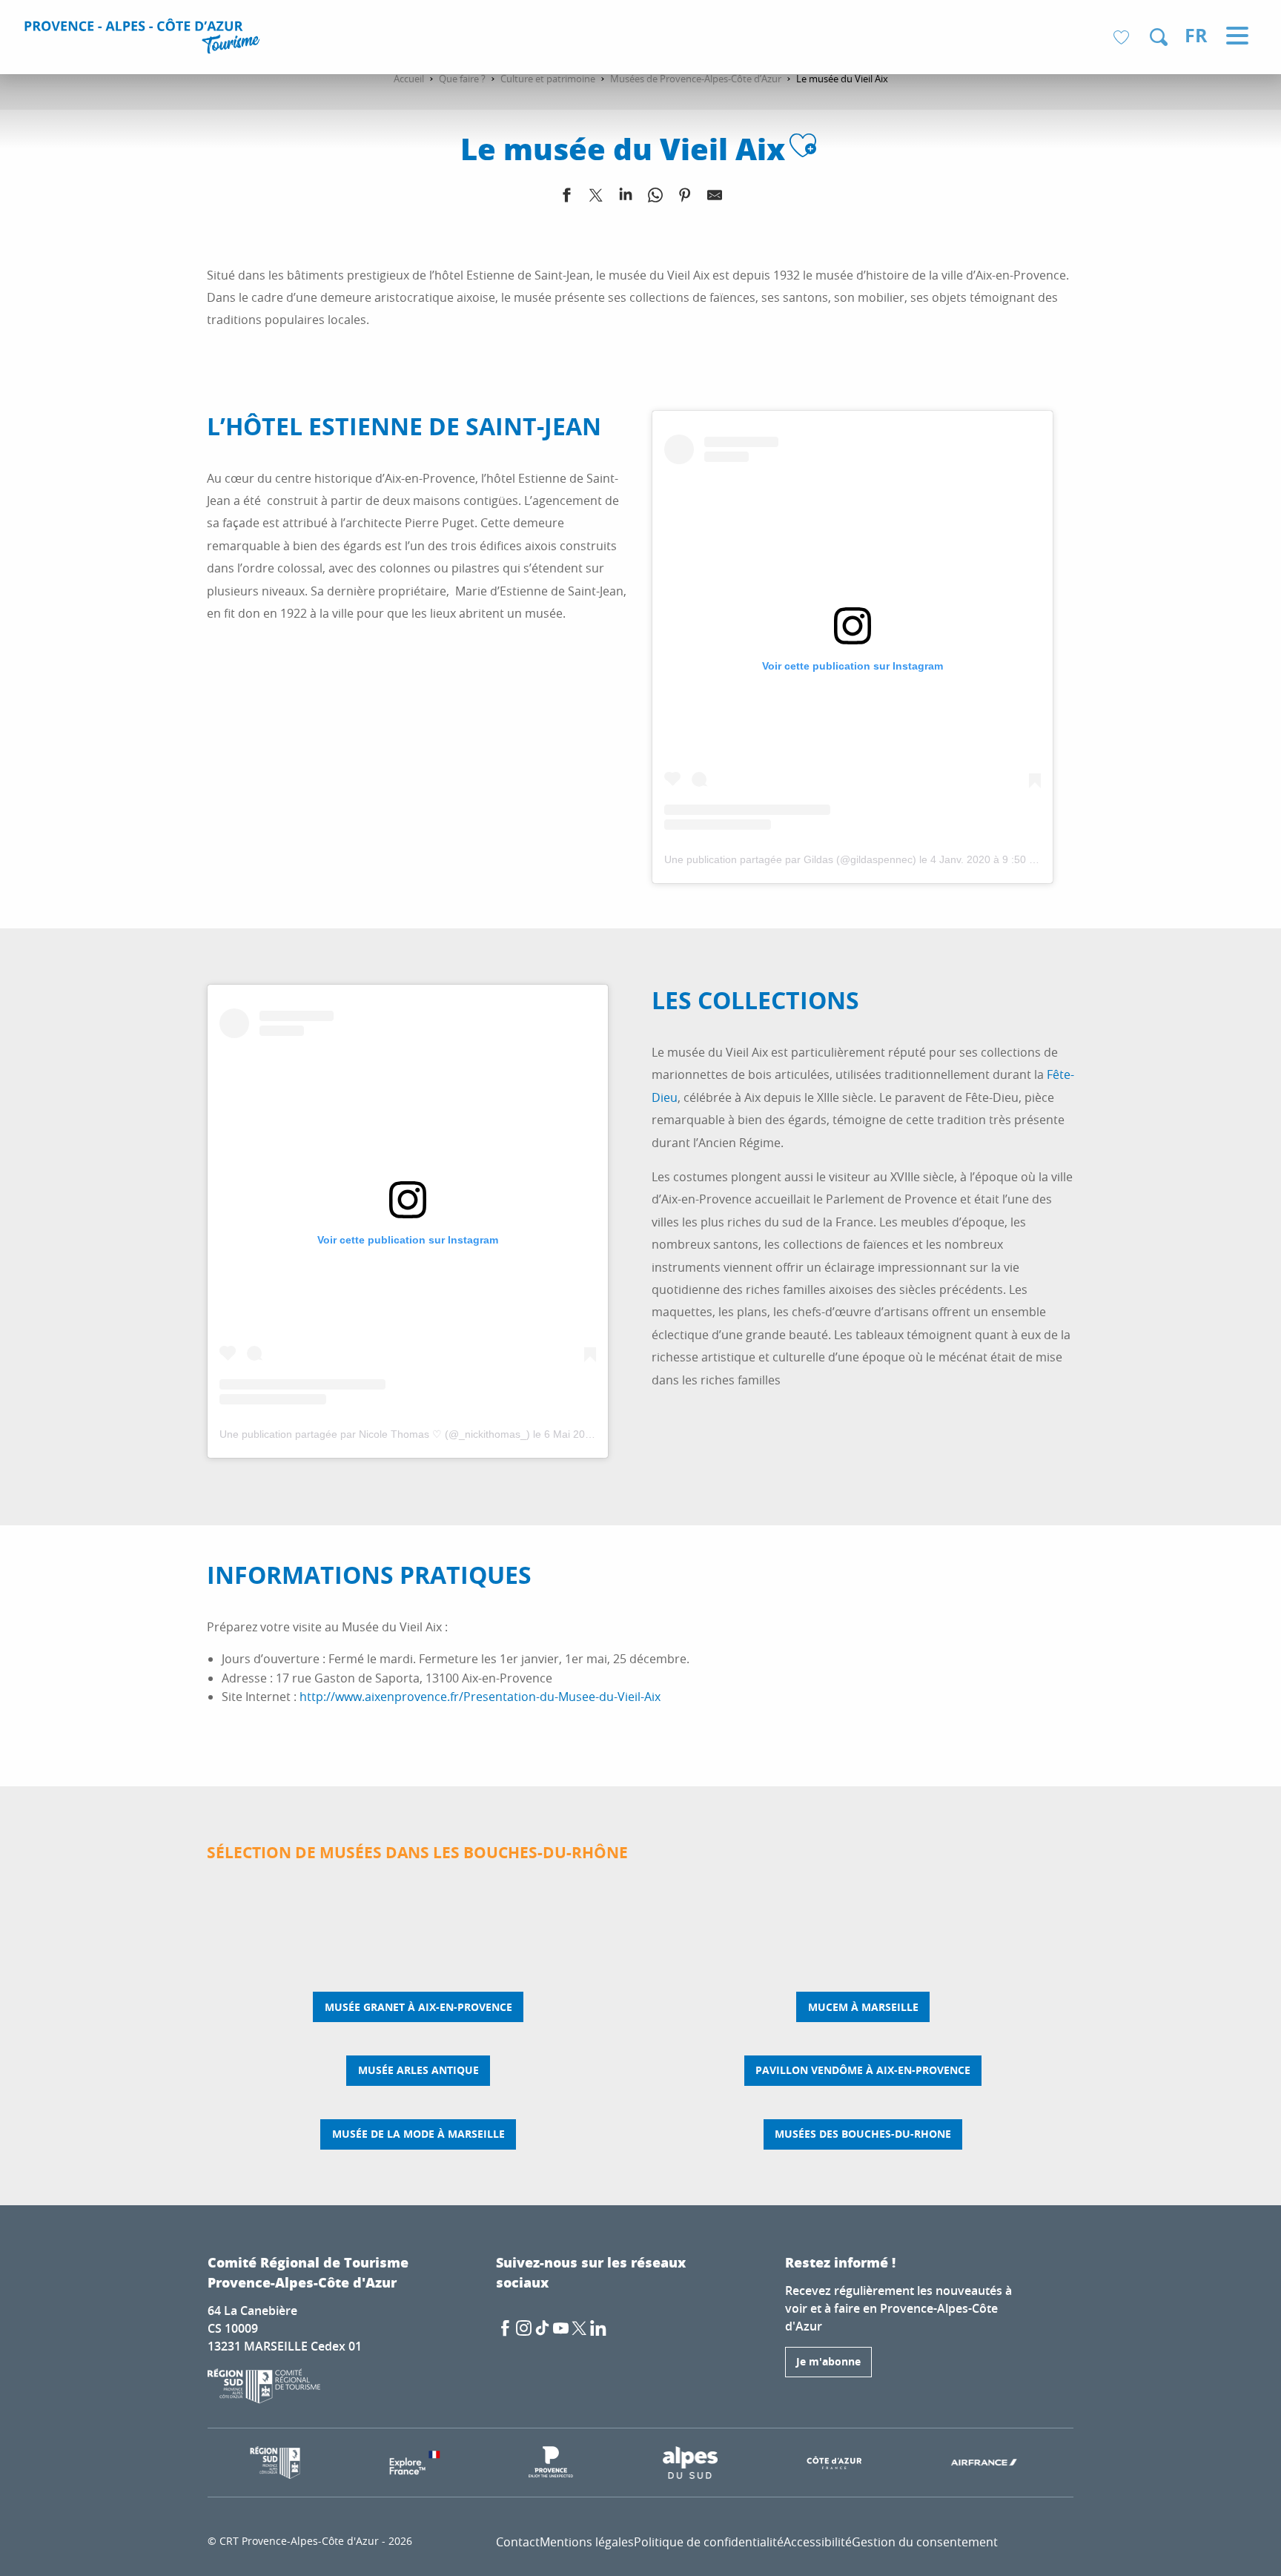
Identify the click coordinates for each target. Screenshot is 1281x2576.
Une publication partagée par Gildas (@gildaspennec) (790, 859)
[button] (1159, 37)
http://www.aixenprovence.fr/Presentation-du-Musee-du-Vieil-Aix (480, 1697)
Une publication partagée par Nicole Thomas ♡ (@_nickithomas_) (375, 1434)
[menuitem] (144, 39)
